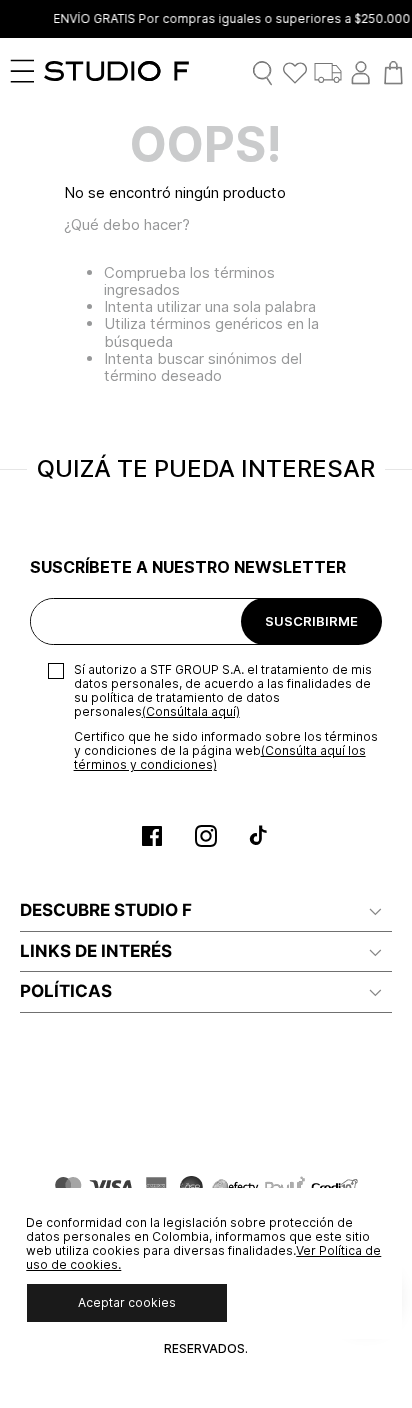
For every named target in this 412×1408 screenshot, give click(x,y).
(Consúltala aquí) (191, 711)
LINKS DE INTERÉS (96, 951)
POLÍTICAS (66, 991)
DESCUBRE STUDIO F (106, 910)
